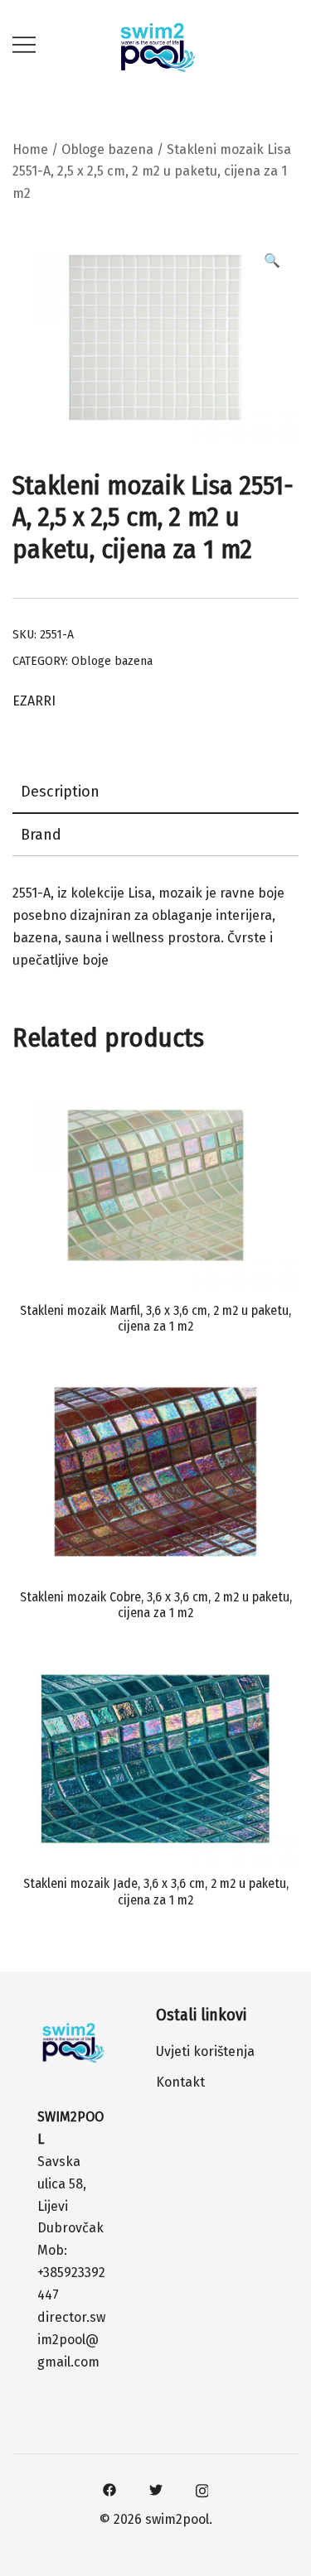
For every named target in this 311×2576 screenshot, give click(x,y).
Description (60, 792)
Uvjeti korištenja (205, 2051)
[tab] (155, 792)
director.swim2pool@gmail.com (71, 2340)
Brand (41, 835)
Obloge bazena (107, 149)
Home (30, 149)
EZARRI (34, 701)
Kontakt (180, 2082)
